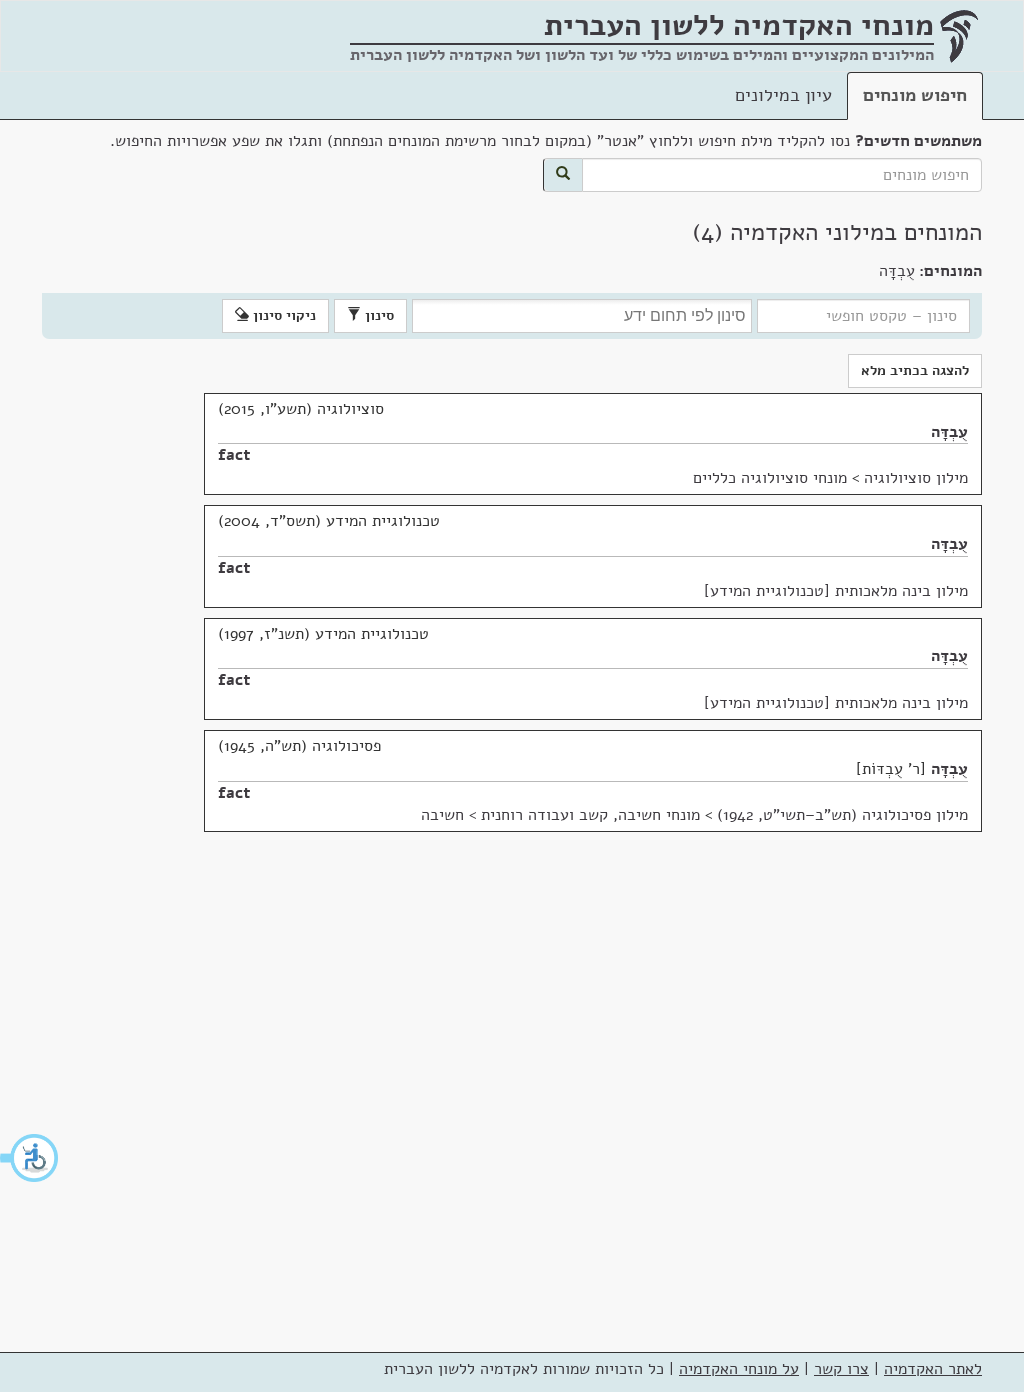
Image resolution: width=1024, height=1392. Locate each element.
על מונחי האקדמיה (739, 1369)
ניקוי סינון (282, 315)
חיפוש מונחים (915, 95)
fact (234, 455)
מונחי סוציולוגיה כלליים (770, 478)
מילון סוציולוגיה (916, 478)
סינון (377, 315)
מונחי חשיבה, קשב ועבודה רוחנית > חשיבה (560, 815)
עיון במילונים (783, 95)
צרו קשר (841, 1369)
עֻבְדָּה (949, 432)
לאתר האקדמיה (933, 1369)
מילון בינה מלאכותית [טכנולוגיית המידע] (836, 591)
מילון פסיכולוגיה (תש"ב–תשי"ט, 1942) (842, 815)
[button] (30, 1158)
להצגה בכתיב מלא (915, 370)
